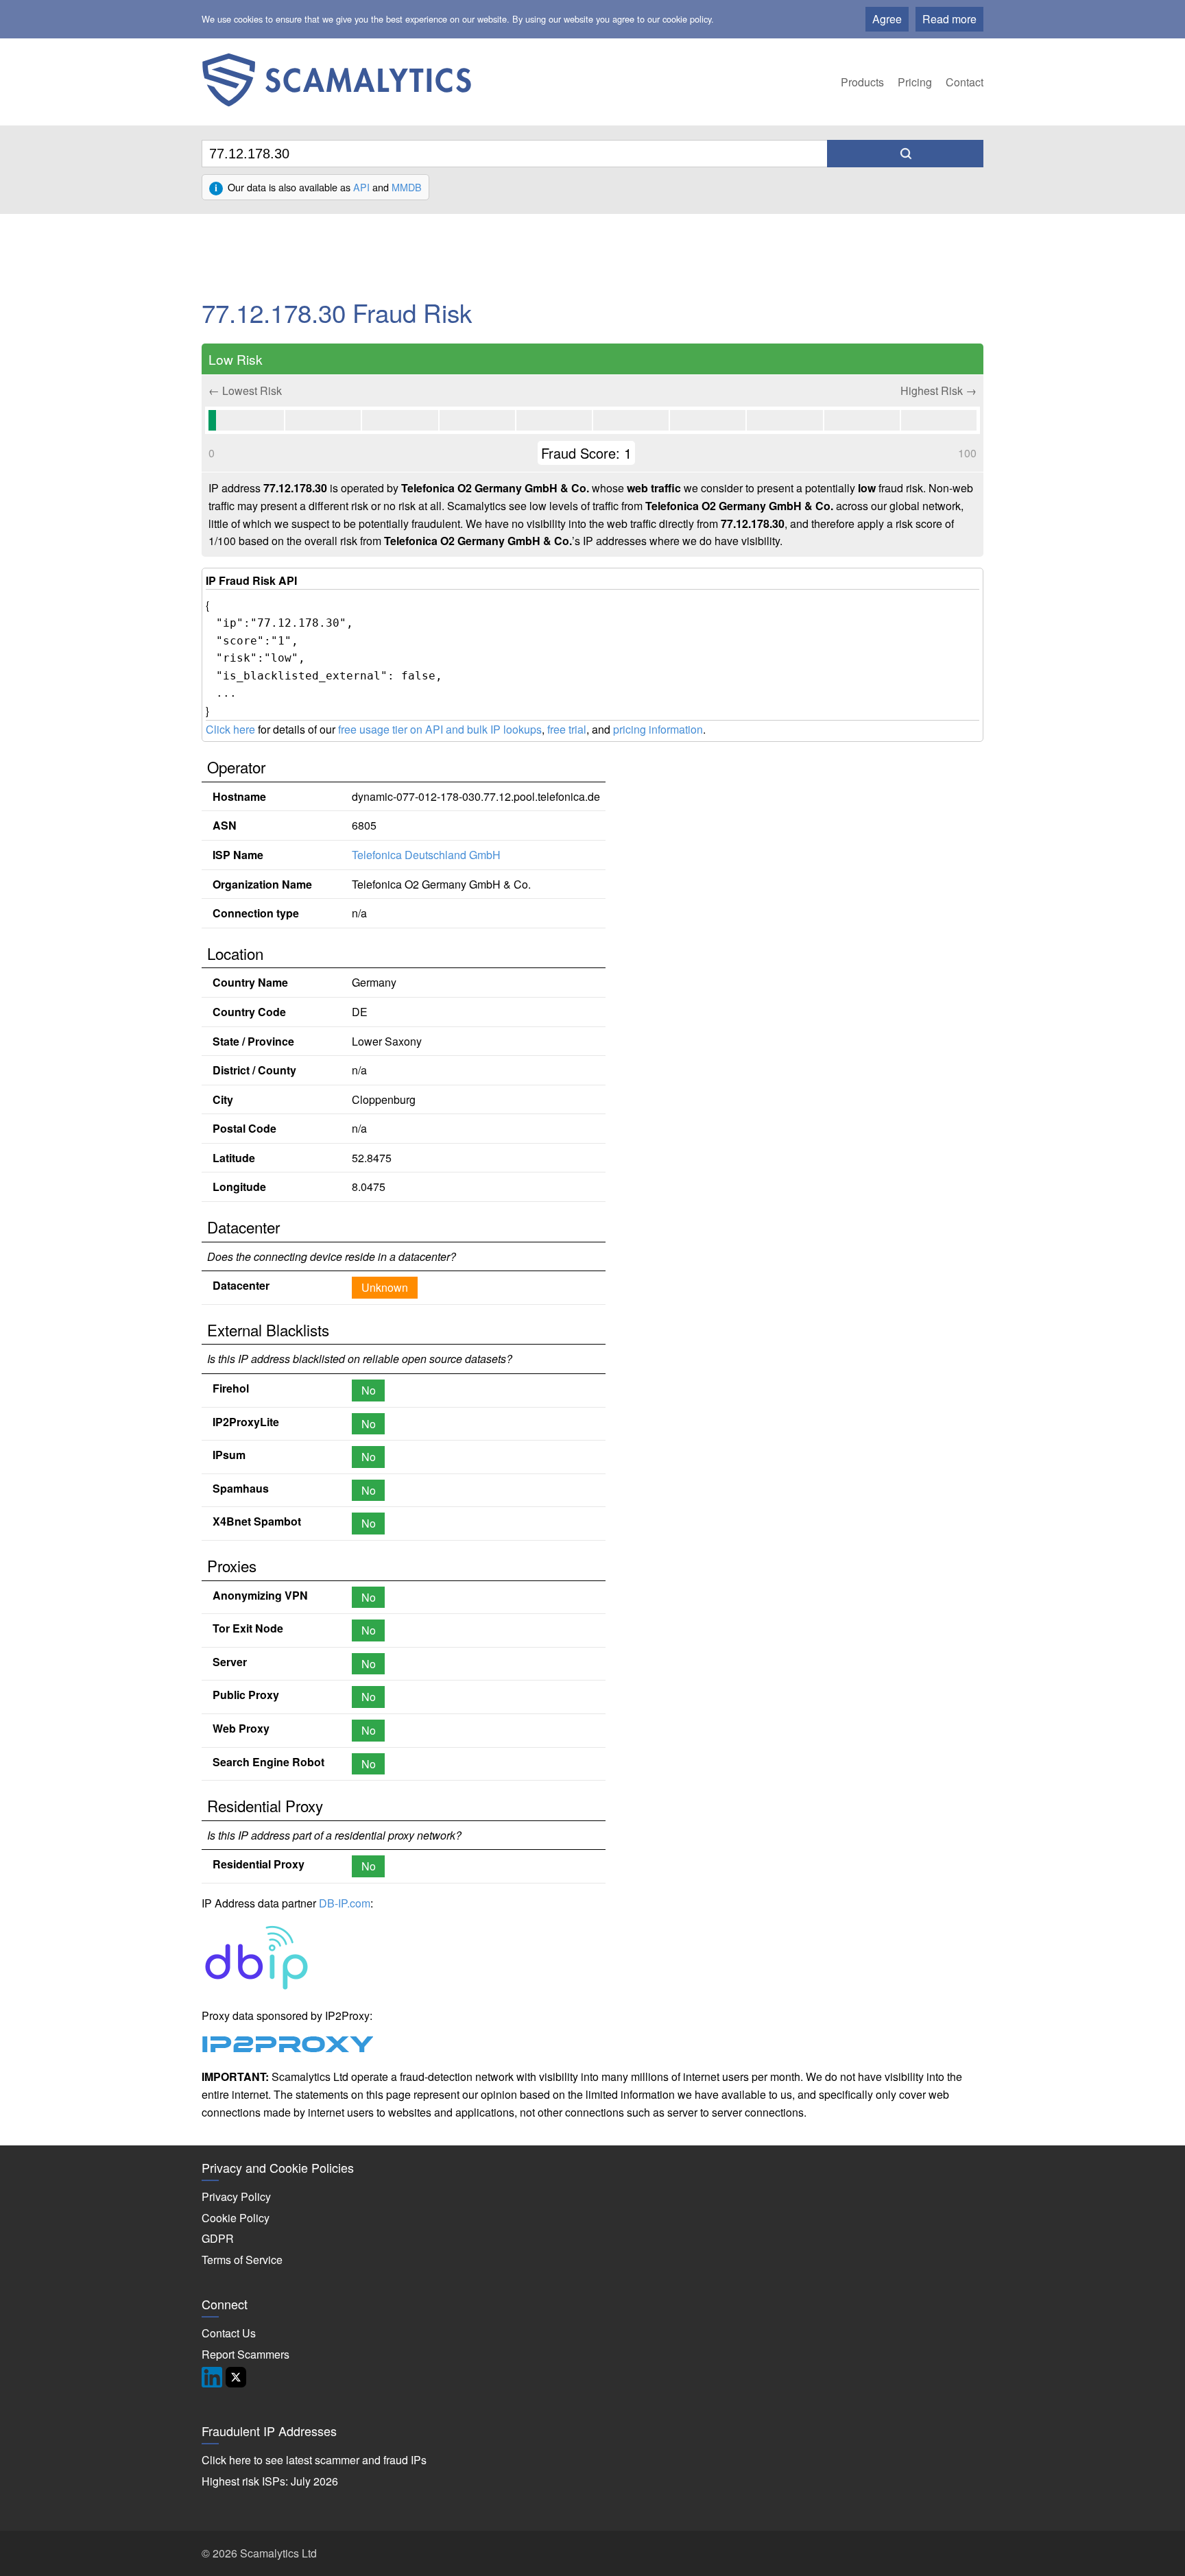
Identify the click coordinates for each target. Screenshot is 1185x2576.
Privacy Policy (236, 2196)
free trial (567, 729)
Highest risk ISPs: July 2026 (270, 2481)
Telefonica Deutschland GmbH (426, 855)
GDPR (218, 2238)
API (361, 187)
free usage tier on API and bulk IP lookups (440, 729)
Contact (965, 82)
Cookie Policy (236, 2218)
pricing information (658, 729)
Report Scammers (246, 2354)
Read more (949, 19)
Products (862, 82)
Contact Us (229, 2333)
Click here (230, 729)
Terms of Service (242, 2260)
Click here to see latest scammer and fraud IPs (314, 2460)
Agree (887, 19)
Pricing (915, 82)
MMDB (407, 187)
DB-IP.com (345, 1903)
